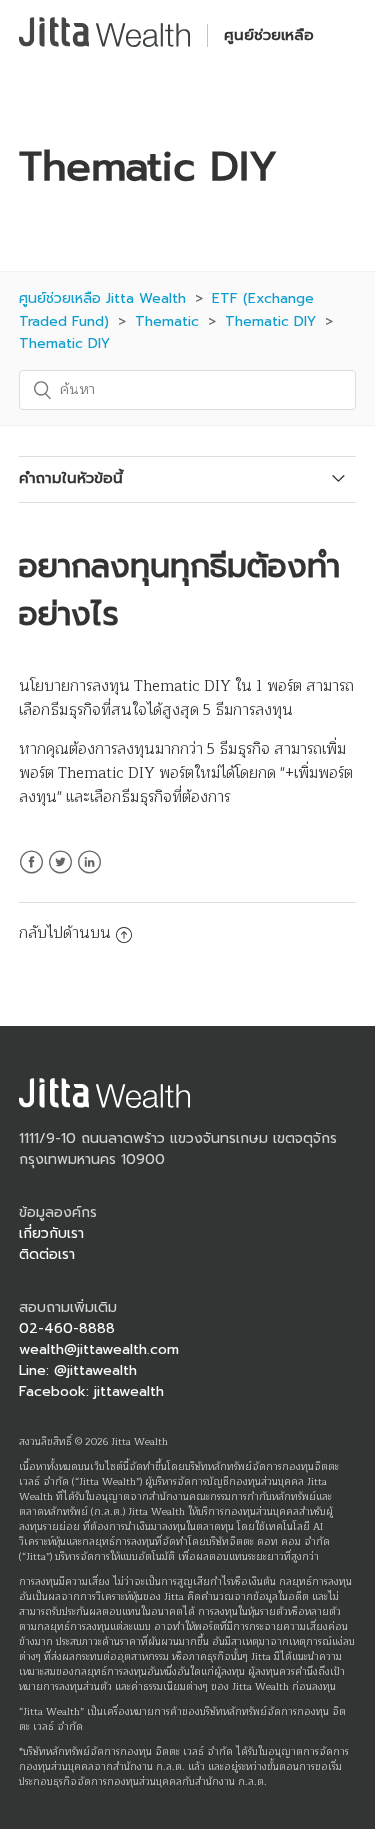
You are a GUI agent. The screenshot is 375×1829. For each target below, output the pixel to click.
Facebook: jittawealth (91, 1391)
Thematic (167, 321)
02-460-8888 (67, 1328)
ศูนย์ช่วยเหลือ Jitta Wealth (102, 298)
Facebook (31, 874)
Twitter (60, 874)
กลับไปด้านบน (65, 933)
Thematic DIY (270, 321)
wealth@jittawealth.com (99, 1349)
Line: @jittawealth (78, 1370)
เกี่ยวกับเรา (51, 1233)
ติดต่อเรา (47, 1254)
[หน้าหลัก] (105, 42)
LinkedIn (89, 874)
